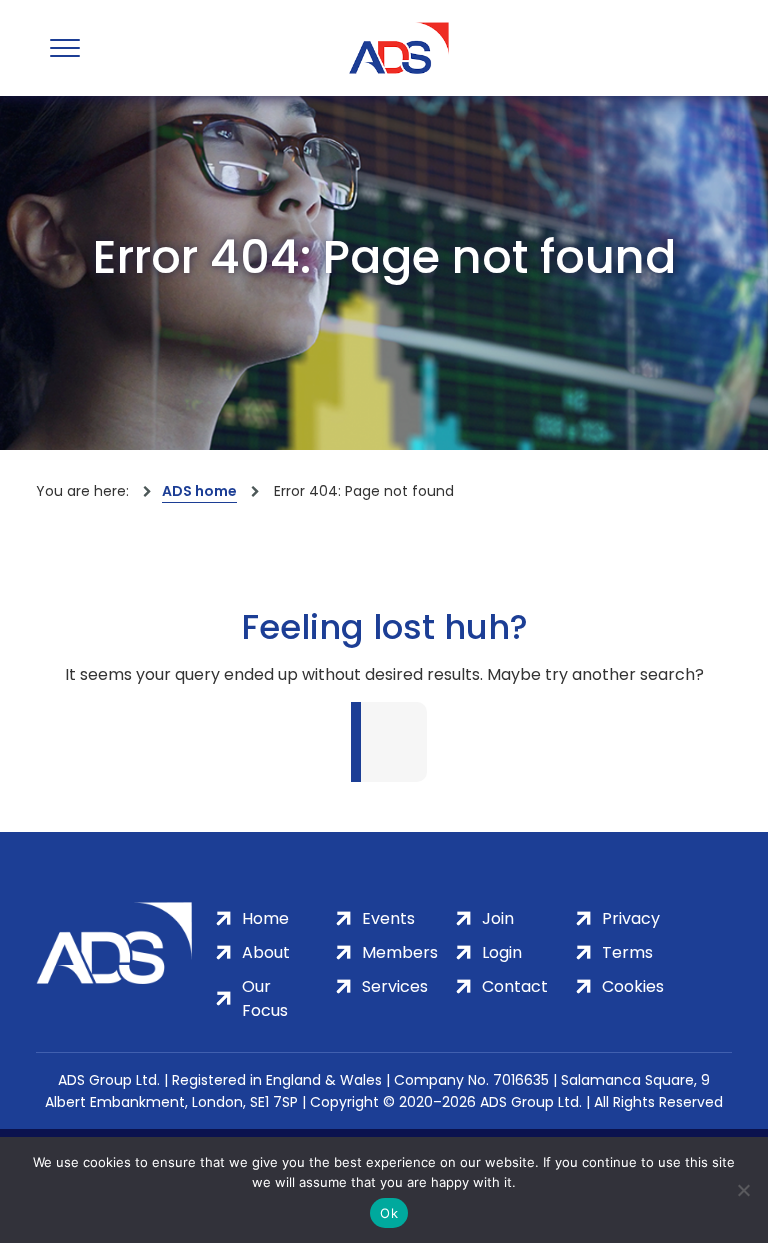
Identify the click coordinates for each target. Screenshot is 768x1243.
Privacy (631, 918)
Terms (627, 952)
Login (502, 952)
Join (498, 918)
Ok (389, 1213)
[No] (743, 1190)
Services (395, 986)
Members (400, 952)
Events (388, 918)
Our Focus (265, 998)
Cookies (633, 986)
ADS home (199, 491)
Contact (515, 986)
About (266, 952)
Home (265, 918)
